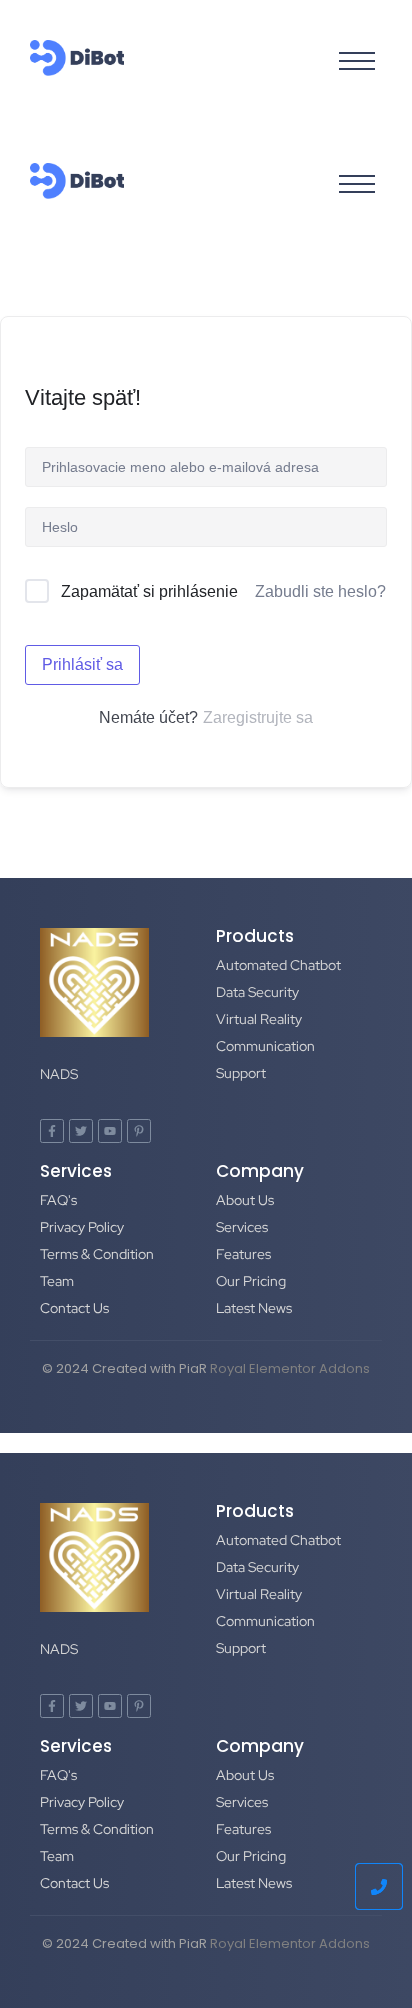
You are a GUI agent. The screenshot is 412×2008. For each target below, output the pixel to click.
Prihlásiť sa (82, 664)
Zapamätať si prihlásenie (149, 591)
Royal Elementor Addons (290, 1368)
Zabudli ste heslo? (320, 591)
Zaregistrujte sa (258, 717)
